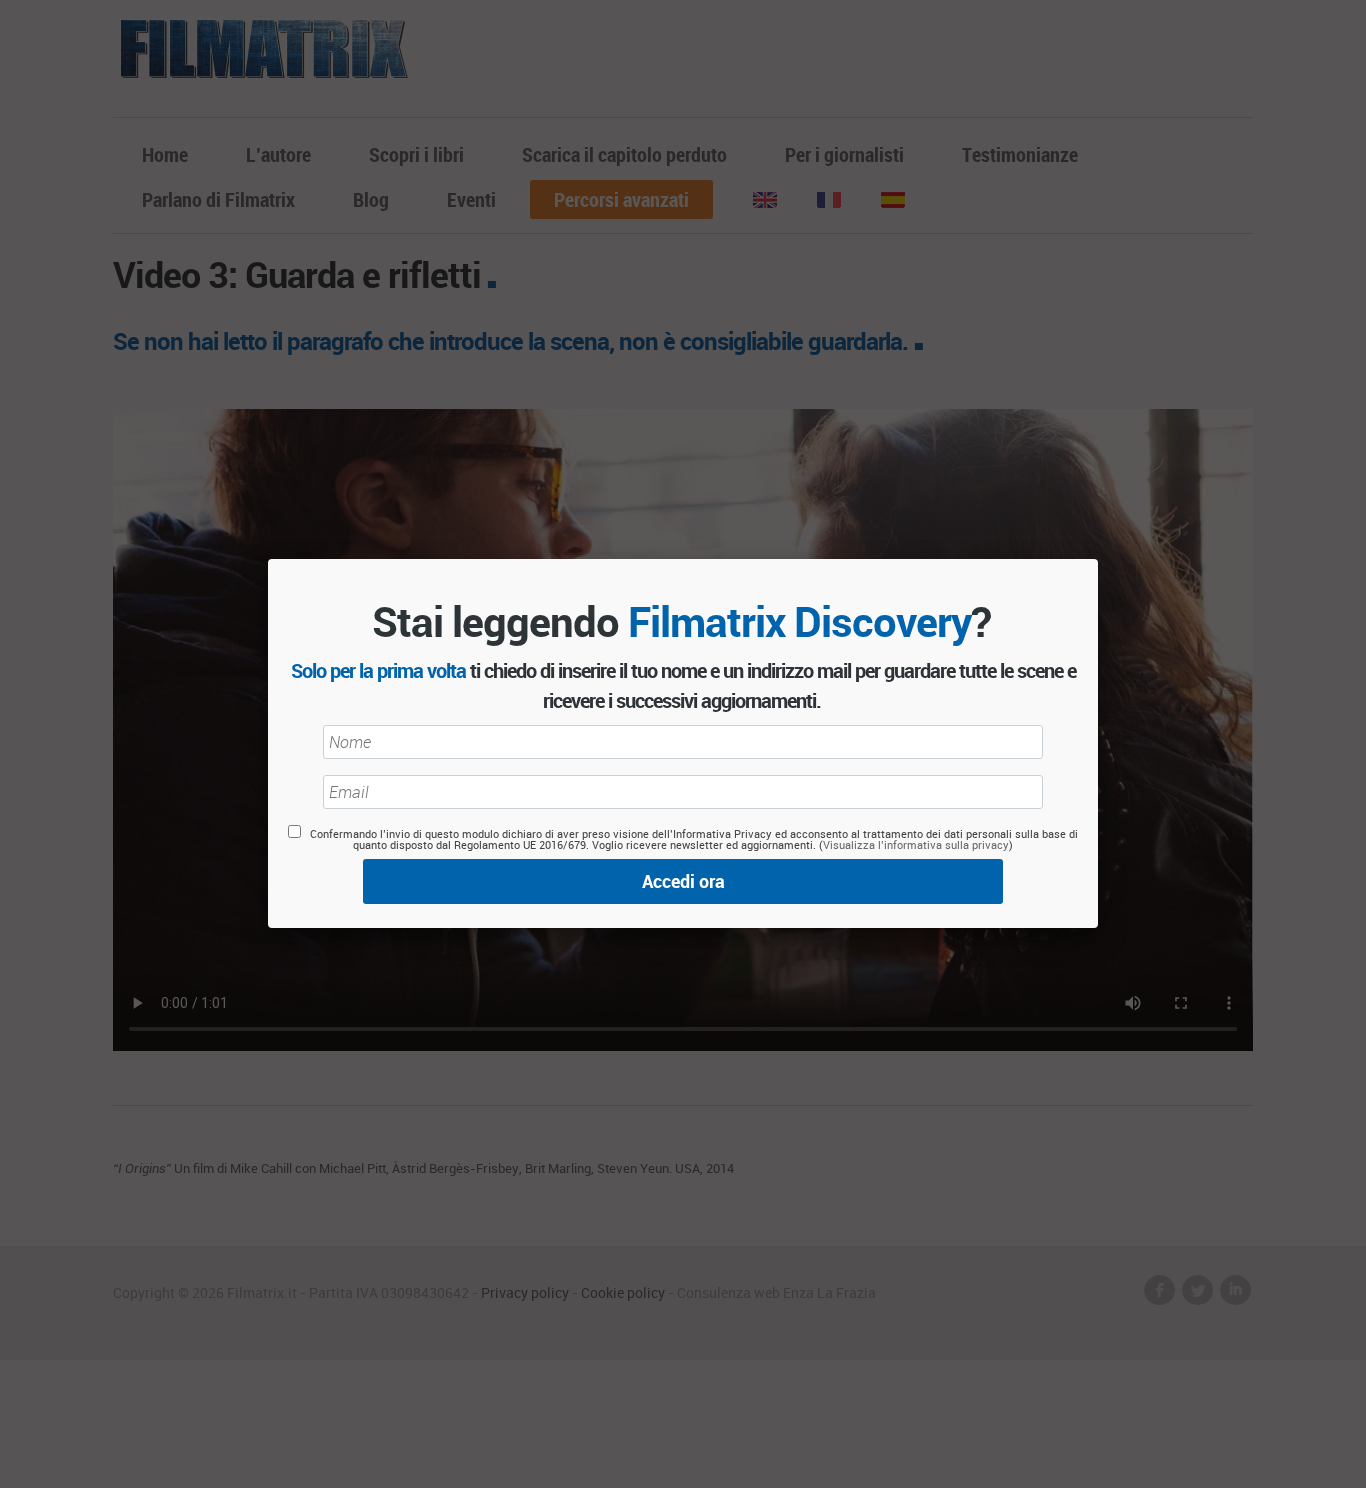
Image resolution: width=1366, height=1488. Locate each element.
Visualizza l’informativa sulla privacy (916, 844)
